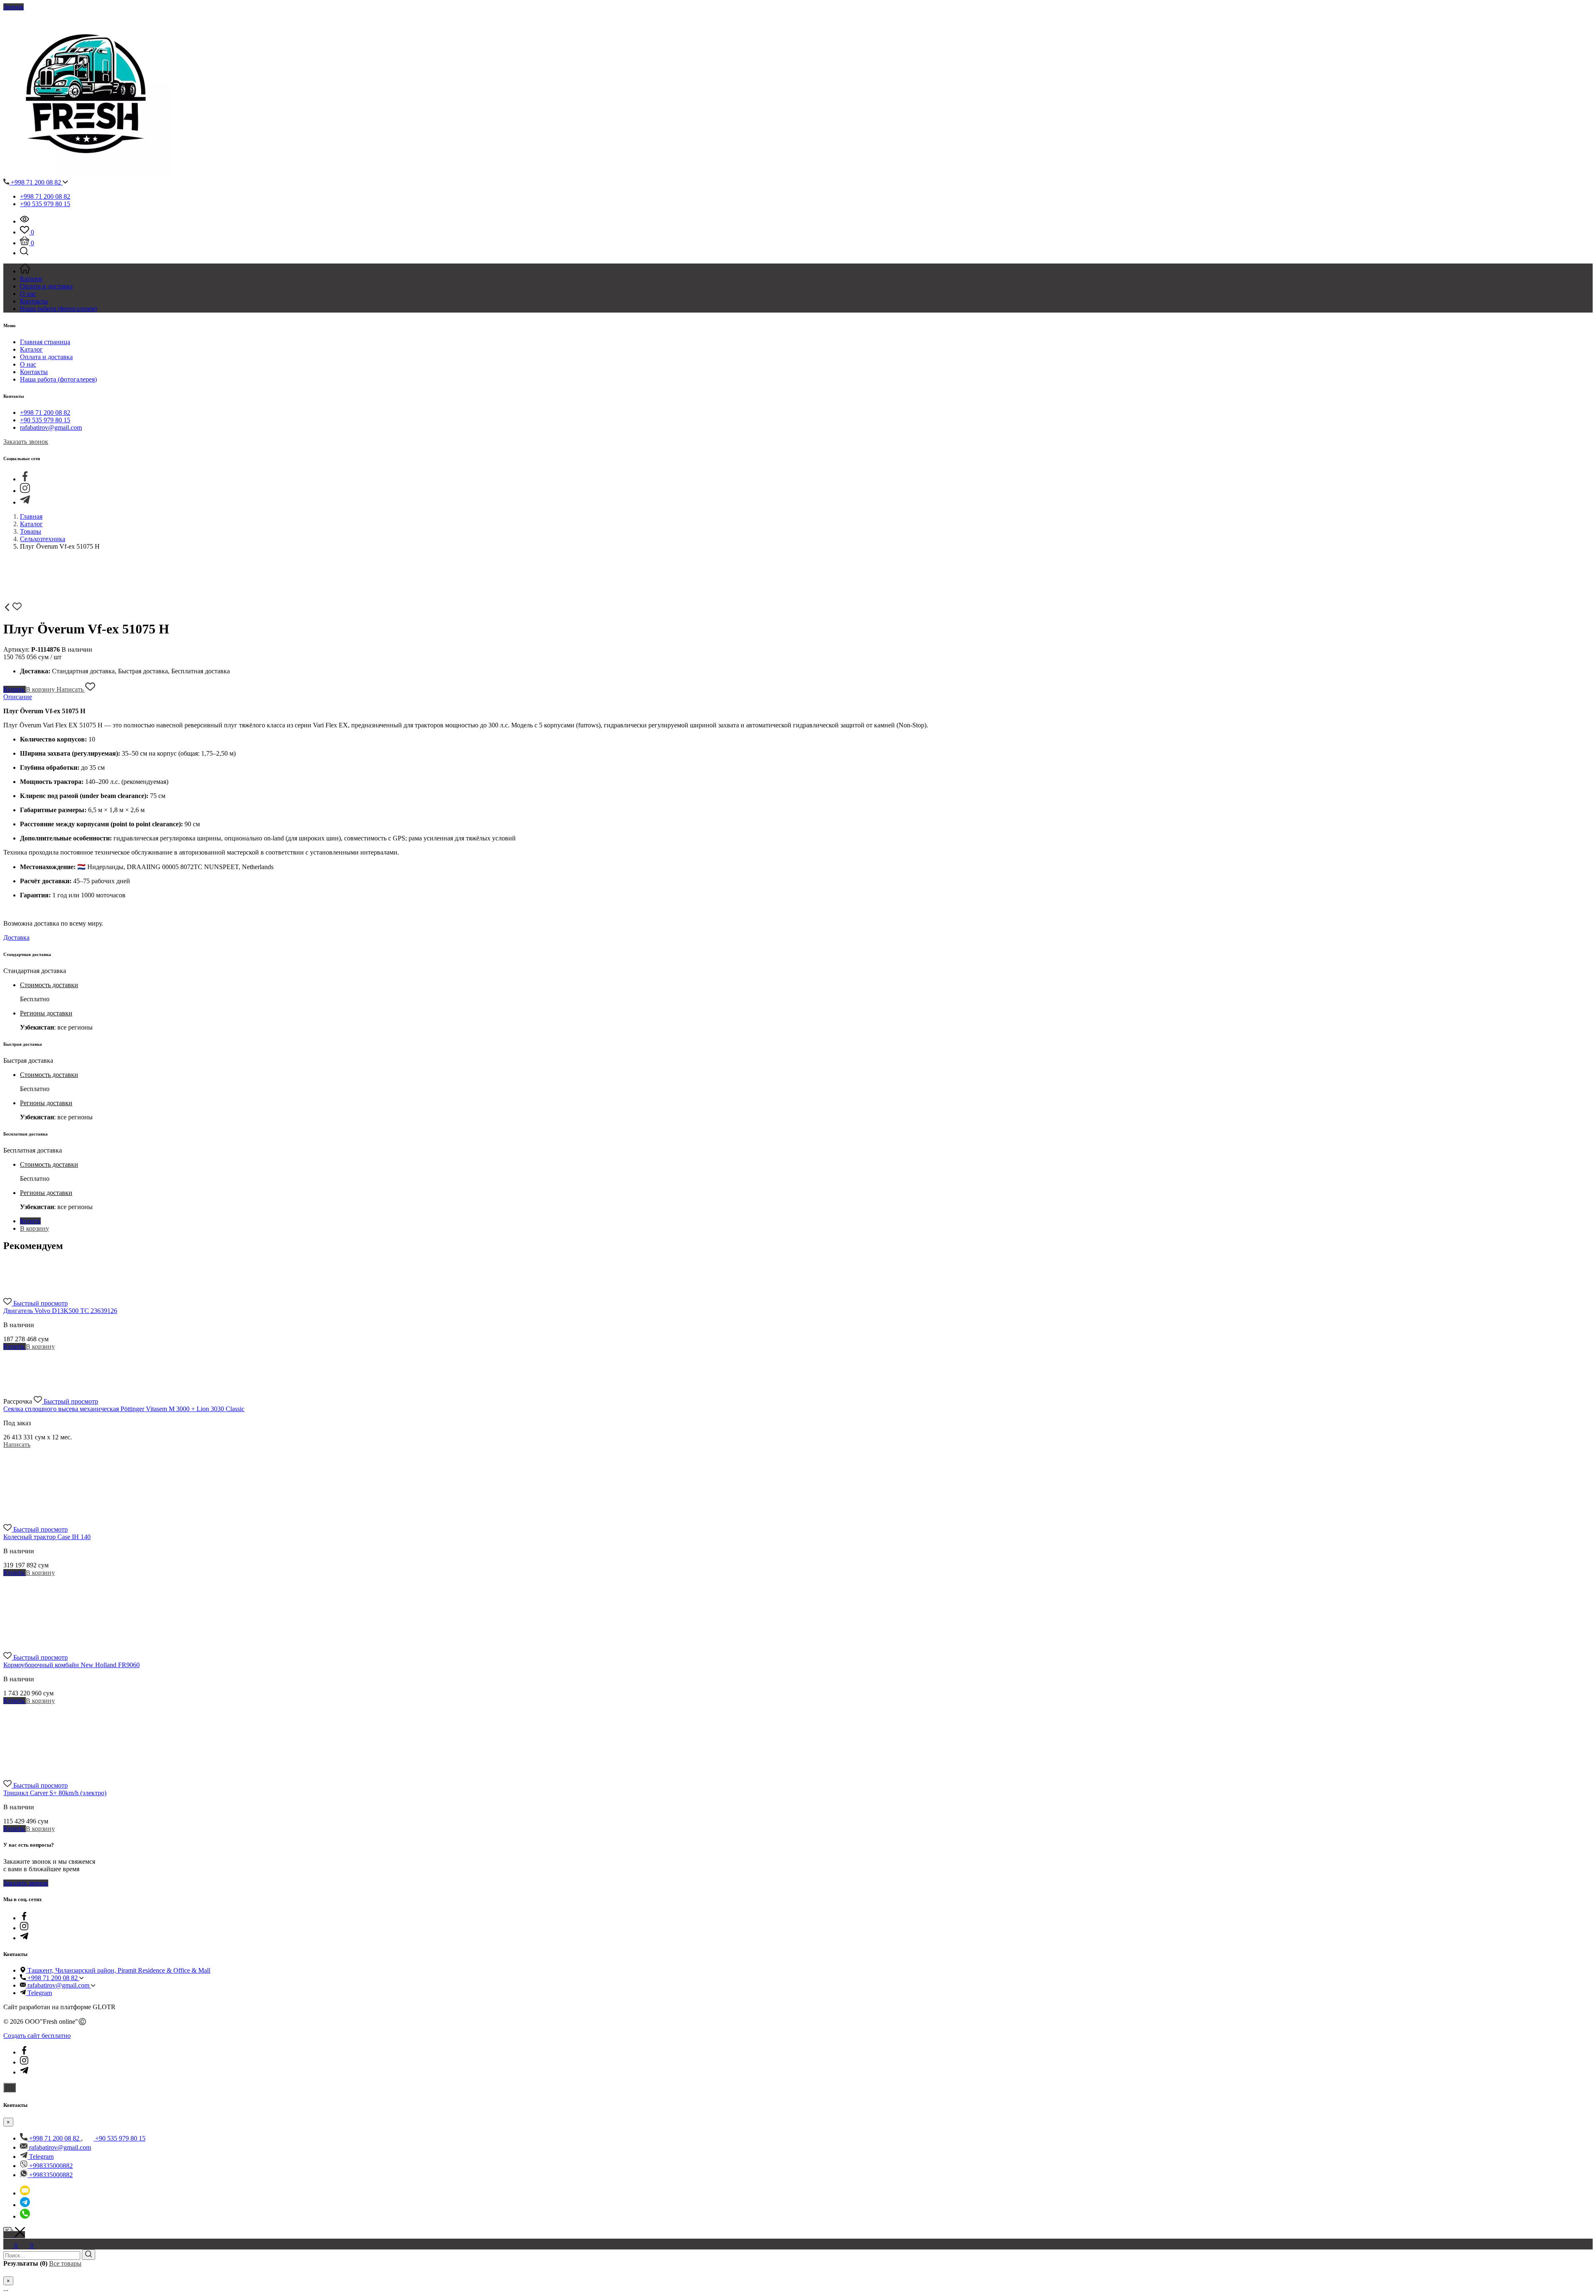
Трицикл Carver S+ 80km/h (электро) (55, 1793)
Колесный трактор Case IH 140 (47, 1537)
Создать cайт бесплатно (37, 2036)
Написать (71, 689)
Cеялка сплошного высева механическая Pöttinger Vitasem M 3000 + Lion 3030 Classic (124, 1409)
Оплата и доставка (46, 357)
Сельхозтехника (43, 539)
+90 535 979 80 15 (45, 204)
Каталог (31, 349)
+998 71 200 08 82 (36, 182)
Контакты (34, 372)
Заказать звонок (26, 442)
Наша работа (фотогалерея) (58, 379)
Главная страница (45, 342)
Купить (15, 689)
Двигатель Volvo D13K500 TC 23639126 (60, 1311)
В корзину (41, 689)
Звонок (14, 7)
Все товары (65, 2263)
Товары (31, 531)
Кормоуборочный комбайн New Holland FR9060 (71, 1665)
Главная (31, 516)
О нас (28, 364)
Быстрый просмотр (41, 1303)
